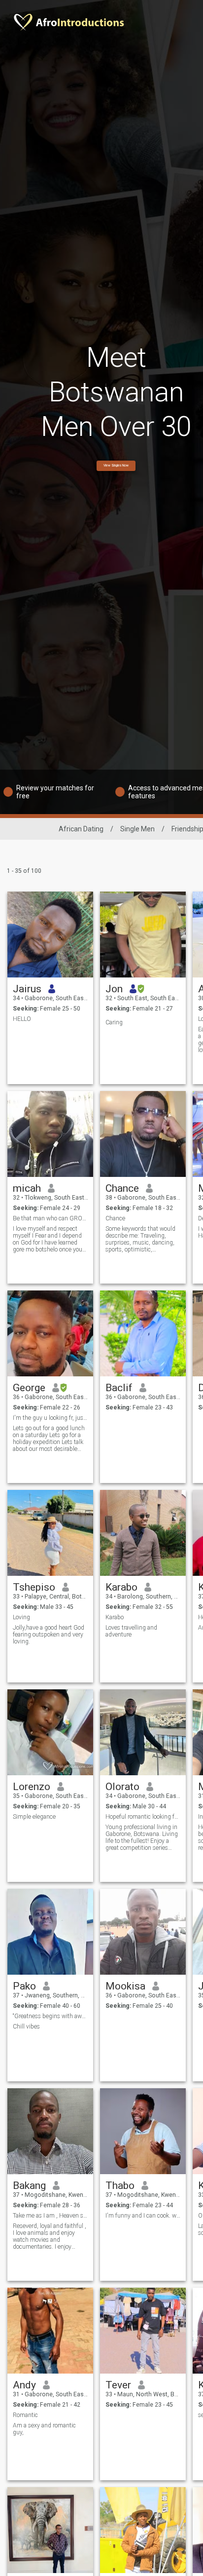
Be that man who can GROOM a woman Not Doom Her (51, 1218)
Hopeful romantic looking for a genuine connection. (143, 1817)
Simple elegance (34, 1817)
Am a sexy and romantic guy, (44, 2429)
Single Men (137, 829)
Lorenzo (32, 1787)
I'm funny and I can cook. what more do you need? (143, 2216)
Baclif (119, 1388)
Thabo (120, 2186)
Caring (114, 1022)
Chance (122, 1188)
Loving (21, 1617)
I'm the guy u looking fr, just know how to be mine (51, 1418)
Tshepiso (34, 1587)
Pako (24, 1986)
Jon (114, 989)
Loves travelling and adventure (131, 1631)
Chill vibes (26, 2027)
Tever (118, 2385)
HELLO (22, 1019)
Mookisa (125, 1986)
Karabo (121, 1587)
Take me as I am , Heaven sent (51, 2216)
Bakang (29, 2186)
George (29, 1388)
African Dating (81, 829)
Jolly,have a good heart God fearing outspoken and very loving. (49, 1635)
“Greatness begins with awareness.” (51, 2016)
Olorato (122, 1787)
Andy (24, 2385)
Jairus (27, 989)
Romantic (25, 2415)
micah (27, 1188)
